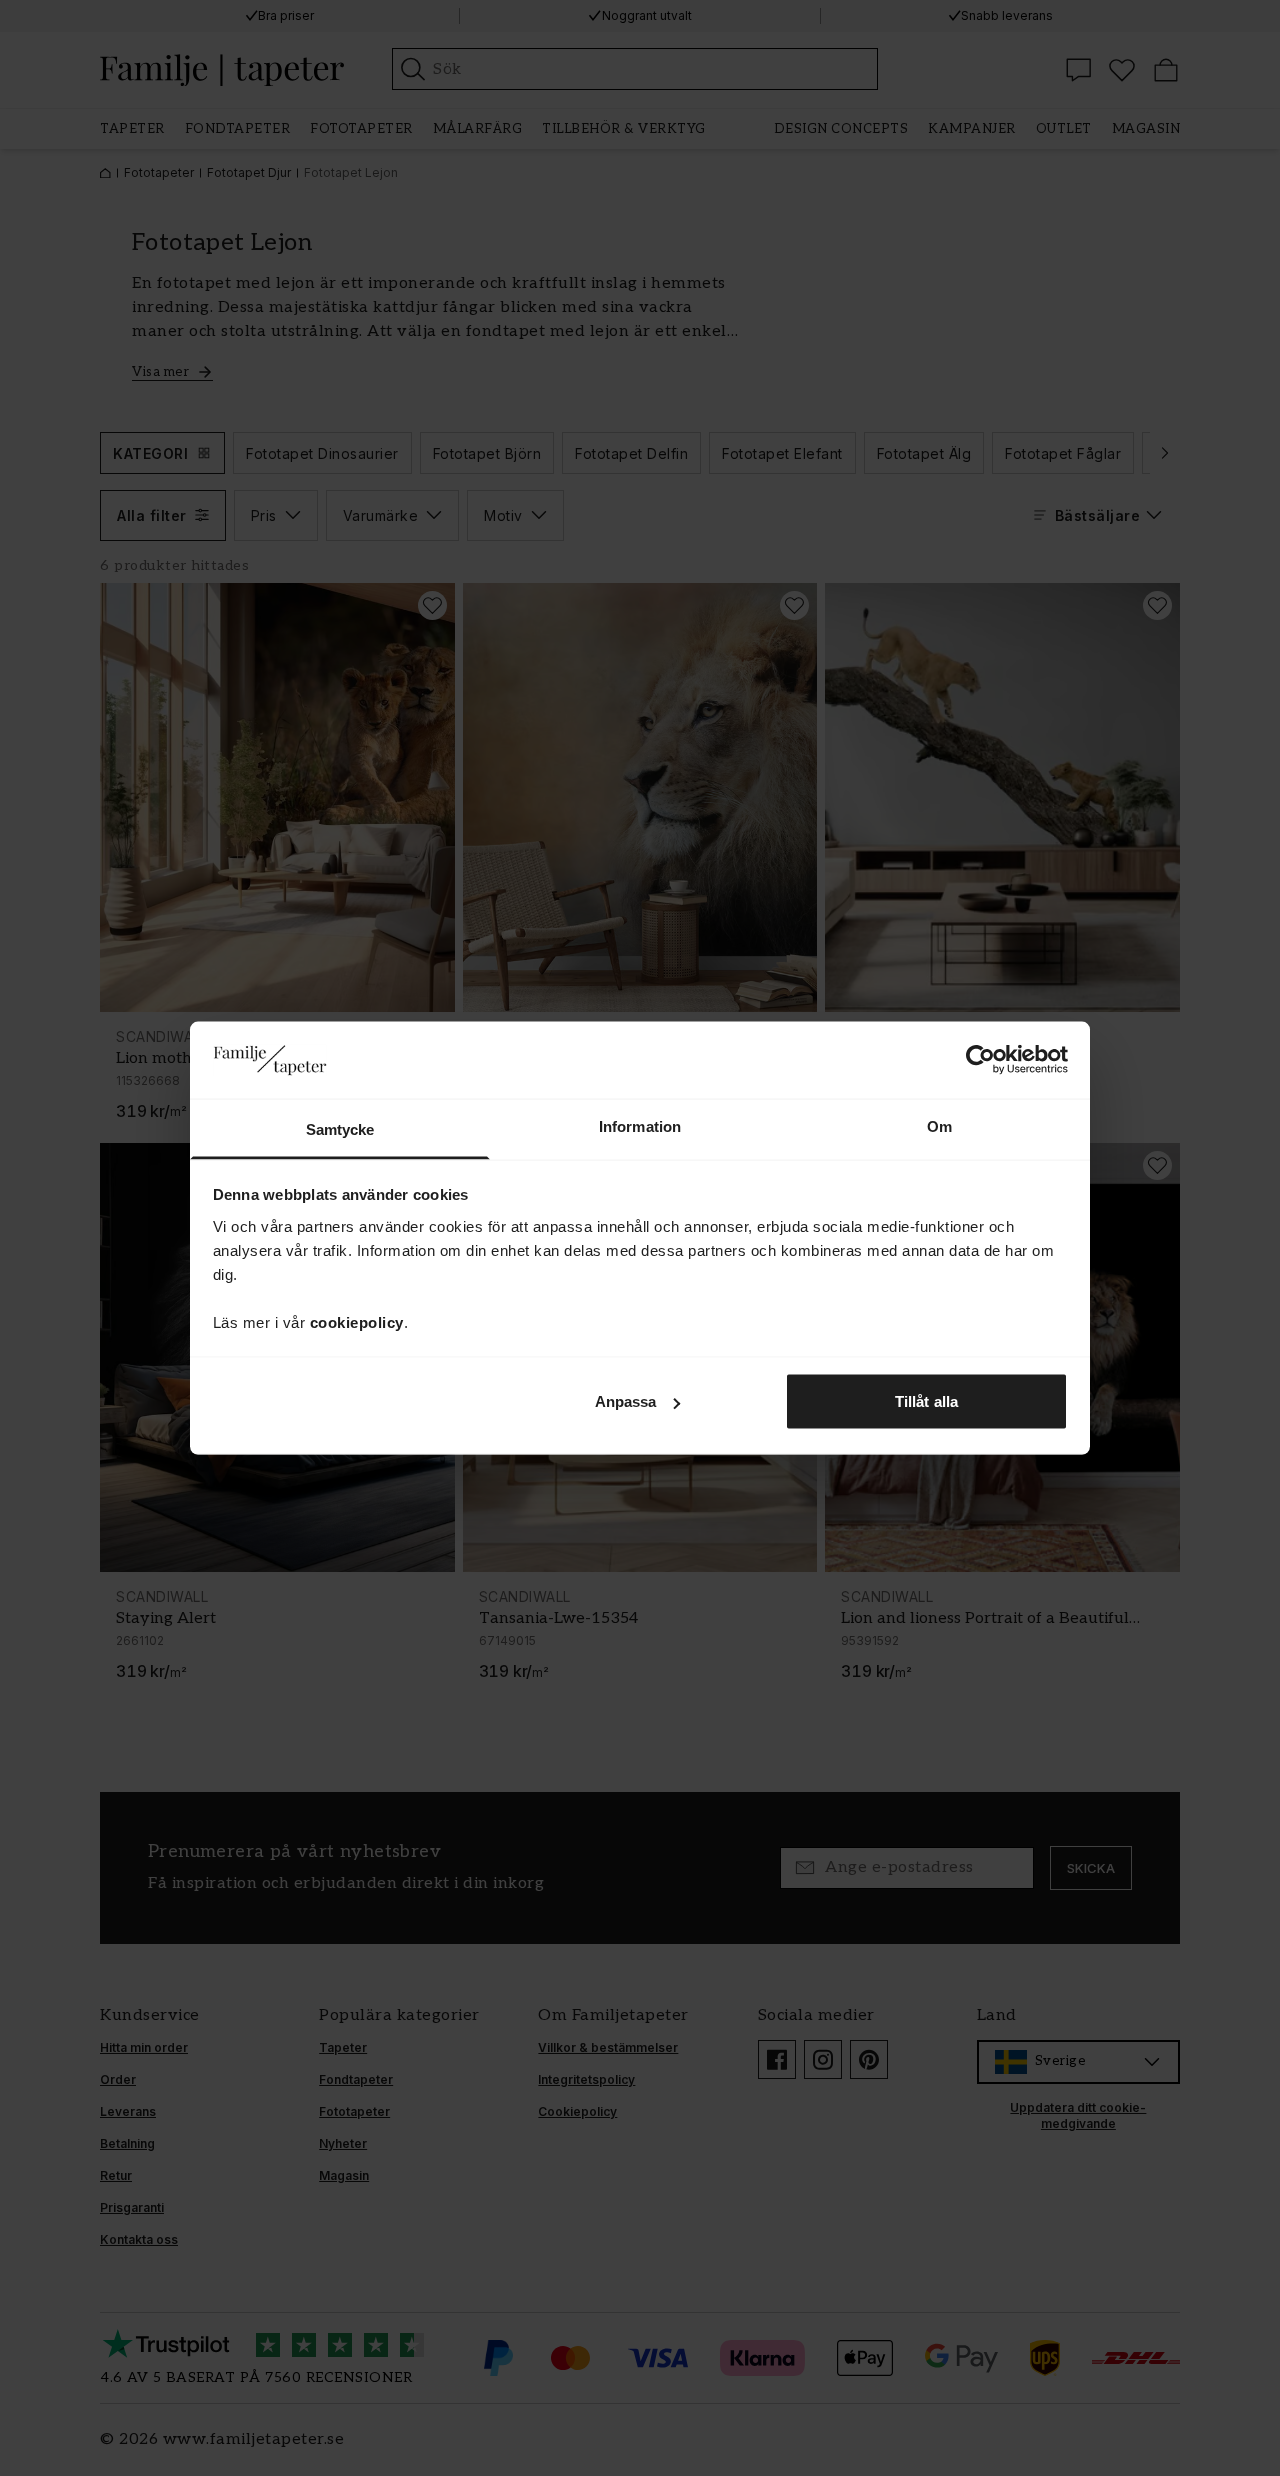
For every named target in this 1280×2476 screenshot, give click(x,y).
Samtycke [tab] (340, 1128)
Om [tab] (939, 1125)
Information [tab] (640, 1125)
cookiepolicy (357, 1321)
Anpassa (626, 1401)
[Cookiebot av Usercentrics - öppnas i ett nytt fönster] (980, 1060)
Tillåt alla (926, 1401)
